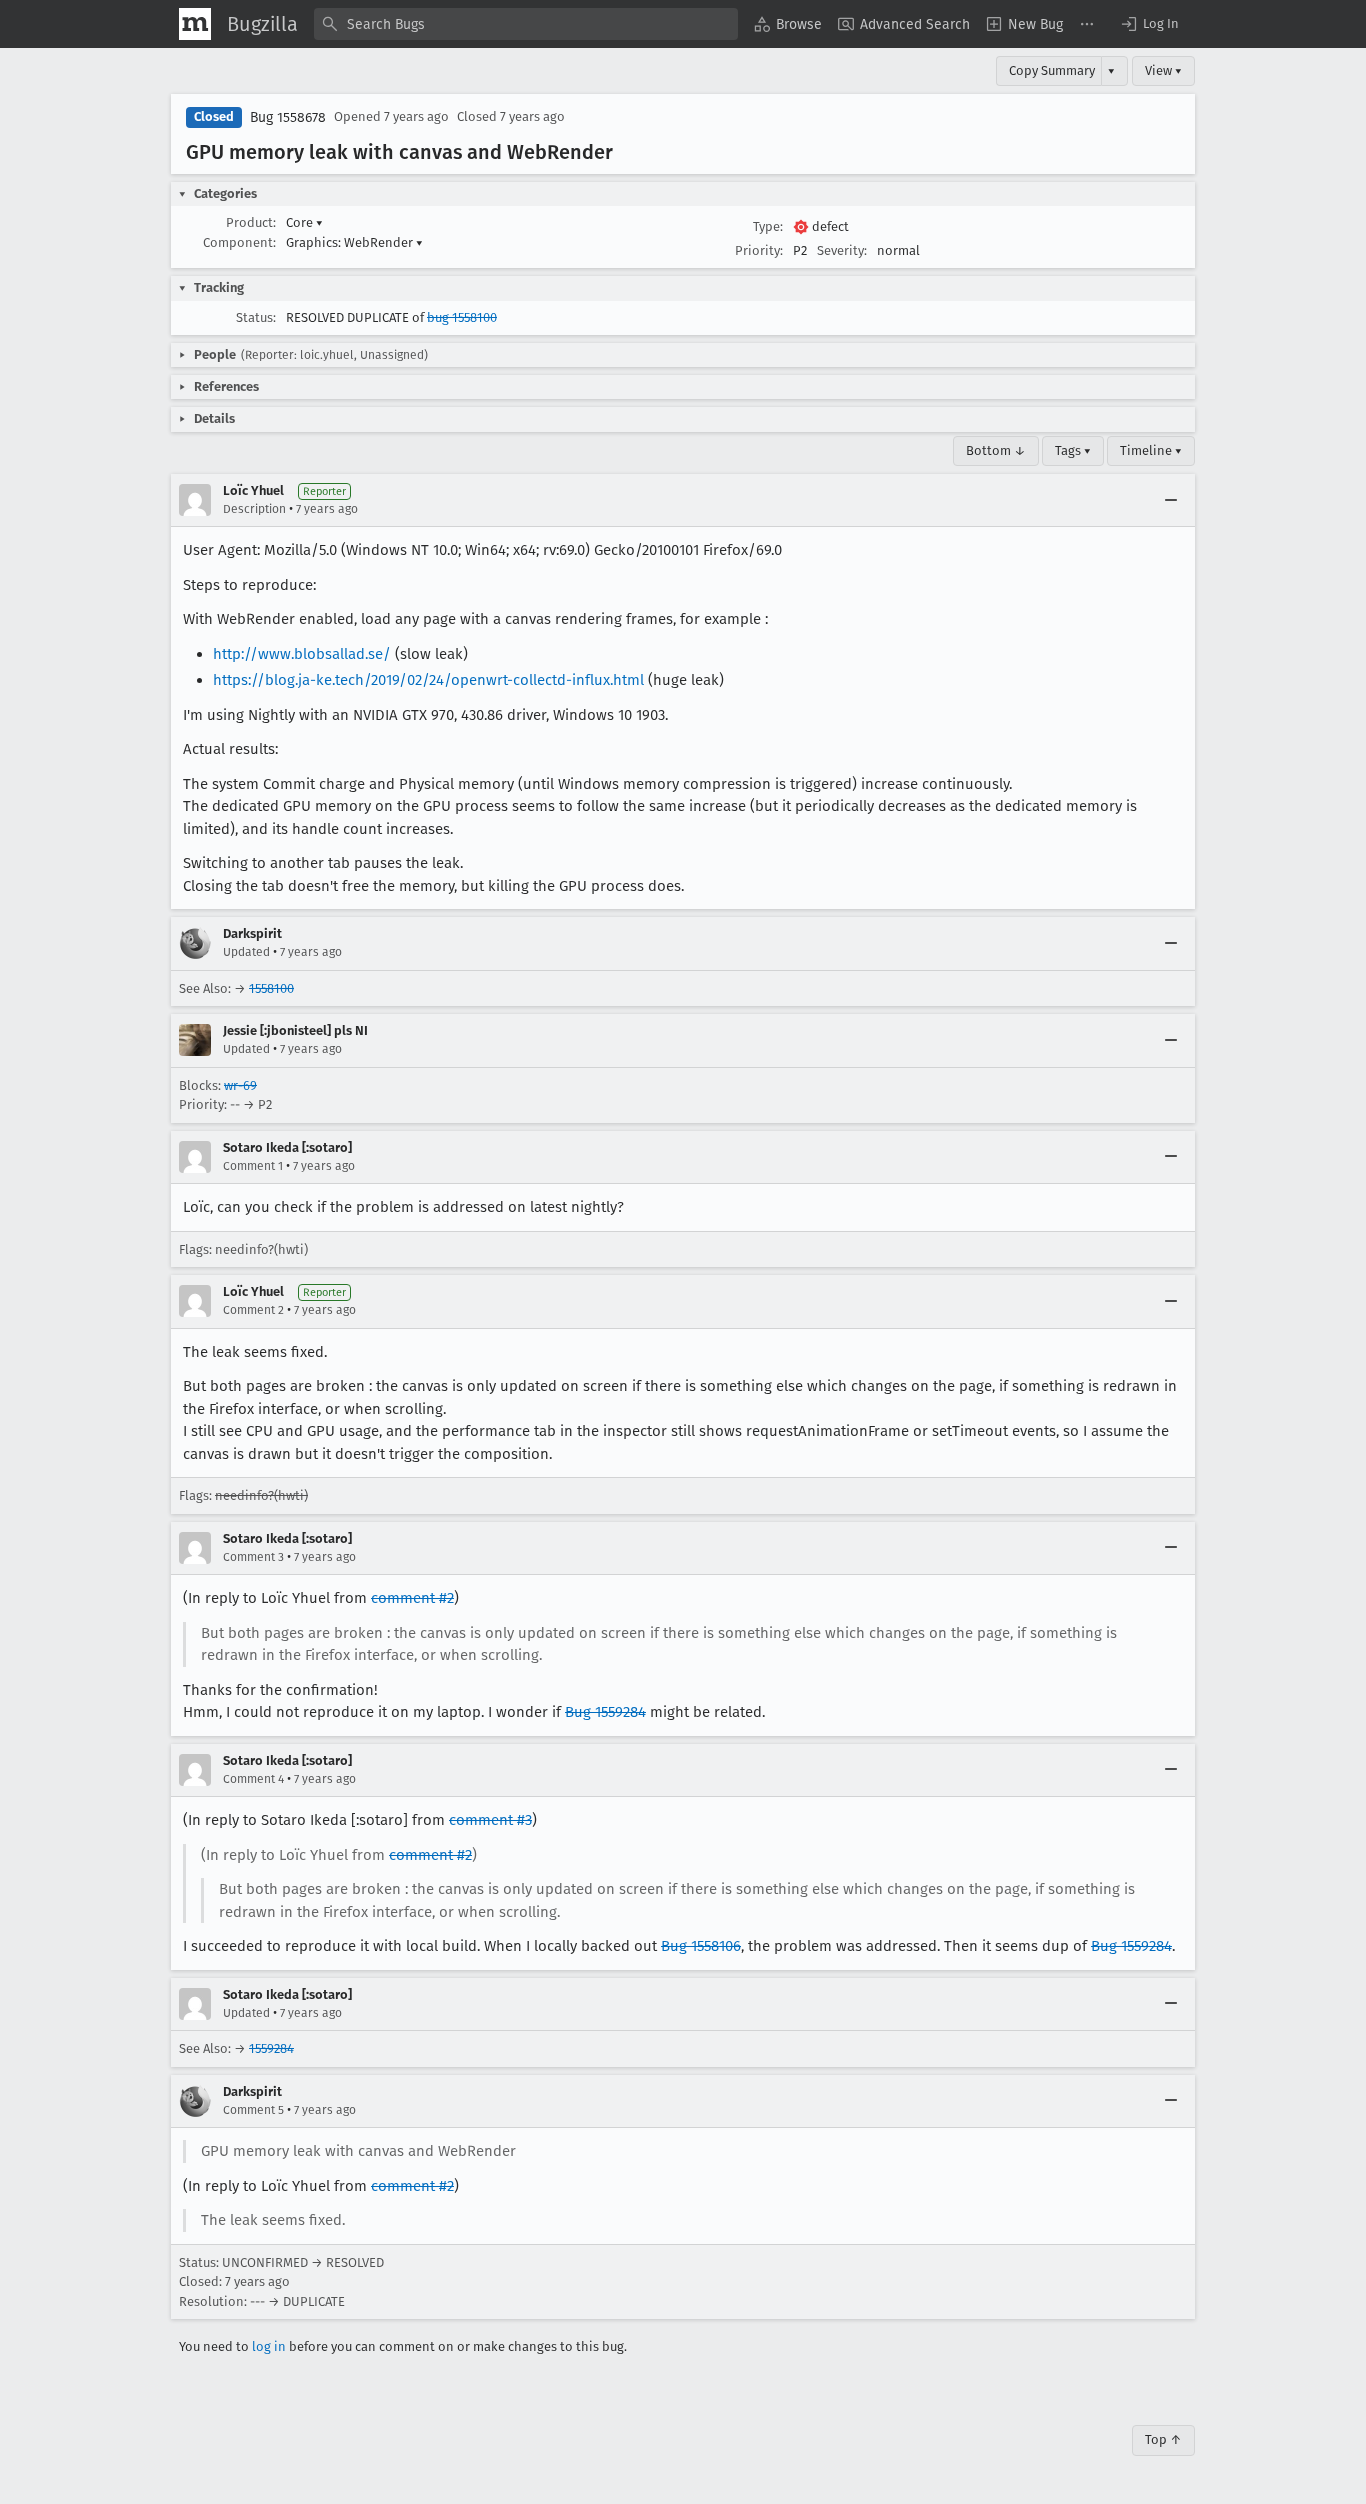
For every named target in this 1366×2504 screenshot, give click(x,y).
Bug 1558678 (288, 117)
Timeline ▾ (1151, 450)
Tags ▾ (1073, 450)
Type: (768, 226)
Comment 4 (253, 1779)
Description (254, 509)
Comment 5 (253, 2110)
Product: (251, 222)
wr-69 (240, 1085)
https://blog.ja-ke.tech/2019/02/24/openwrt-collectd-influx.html (428, 680)
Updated (246, 952)
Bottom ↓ (996, 450)
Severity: (842, 250)
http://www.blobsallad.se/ (302, 654)
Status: (256, 317)
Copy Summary (1052, 70)
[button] (1149, 24)
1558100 (271, 988)
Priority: (759, 250)
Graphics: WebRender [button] (354, 242)
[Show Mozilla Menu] (195, 24)
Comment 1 (253, 1166)
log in (269, 2346)
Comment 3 (253, 1557)
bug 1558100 (462, 317)
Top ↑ (1163, 2439)
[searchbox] (526, 24)
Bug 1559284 (605, 1712)
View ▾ (1163, 70)
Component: (239, 242)
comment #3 (490, 1820)
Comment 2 (253, 1310)
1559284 (271, 2048)
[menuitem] (788, 24)
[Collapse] (1171, 500)
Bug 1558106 (701, 1946)
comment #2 (412, 1598)
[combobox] (526, 24)
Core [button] (304, 222)
